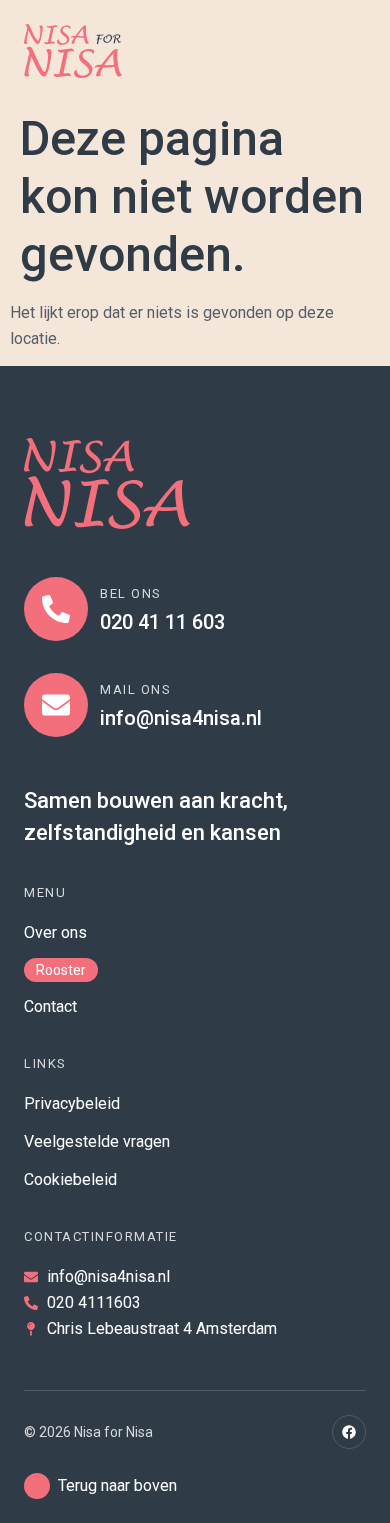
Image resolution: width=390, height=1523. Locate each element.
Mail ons (135, 689)
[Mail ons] (56, 705)
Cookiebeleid (70, 1179)
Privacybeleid (72, 1103)
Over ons (55, 932)
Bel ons (131, 593)
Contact (50, 1006)
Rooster (61, 970)
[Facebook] (349, 1432)
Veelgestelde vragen (97, 1141)
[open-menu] (346, 51)
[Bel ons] (56, 609)
